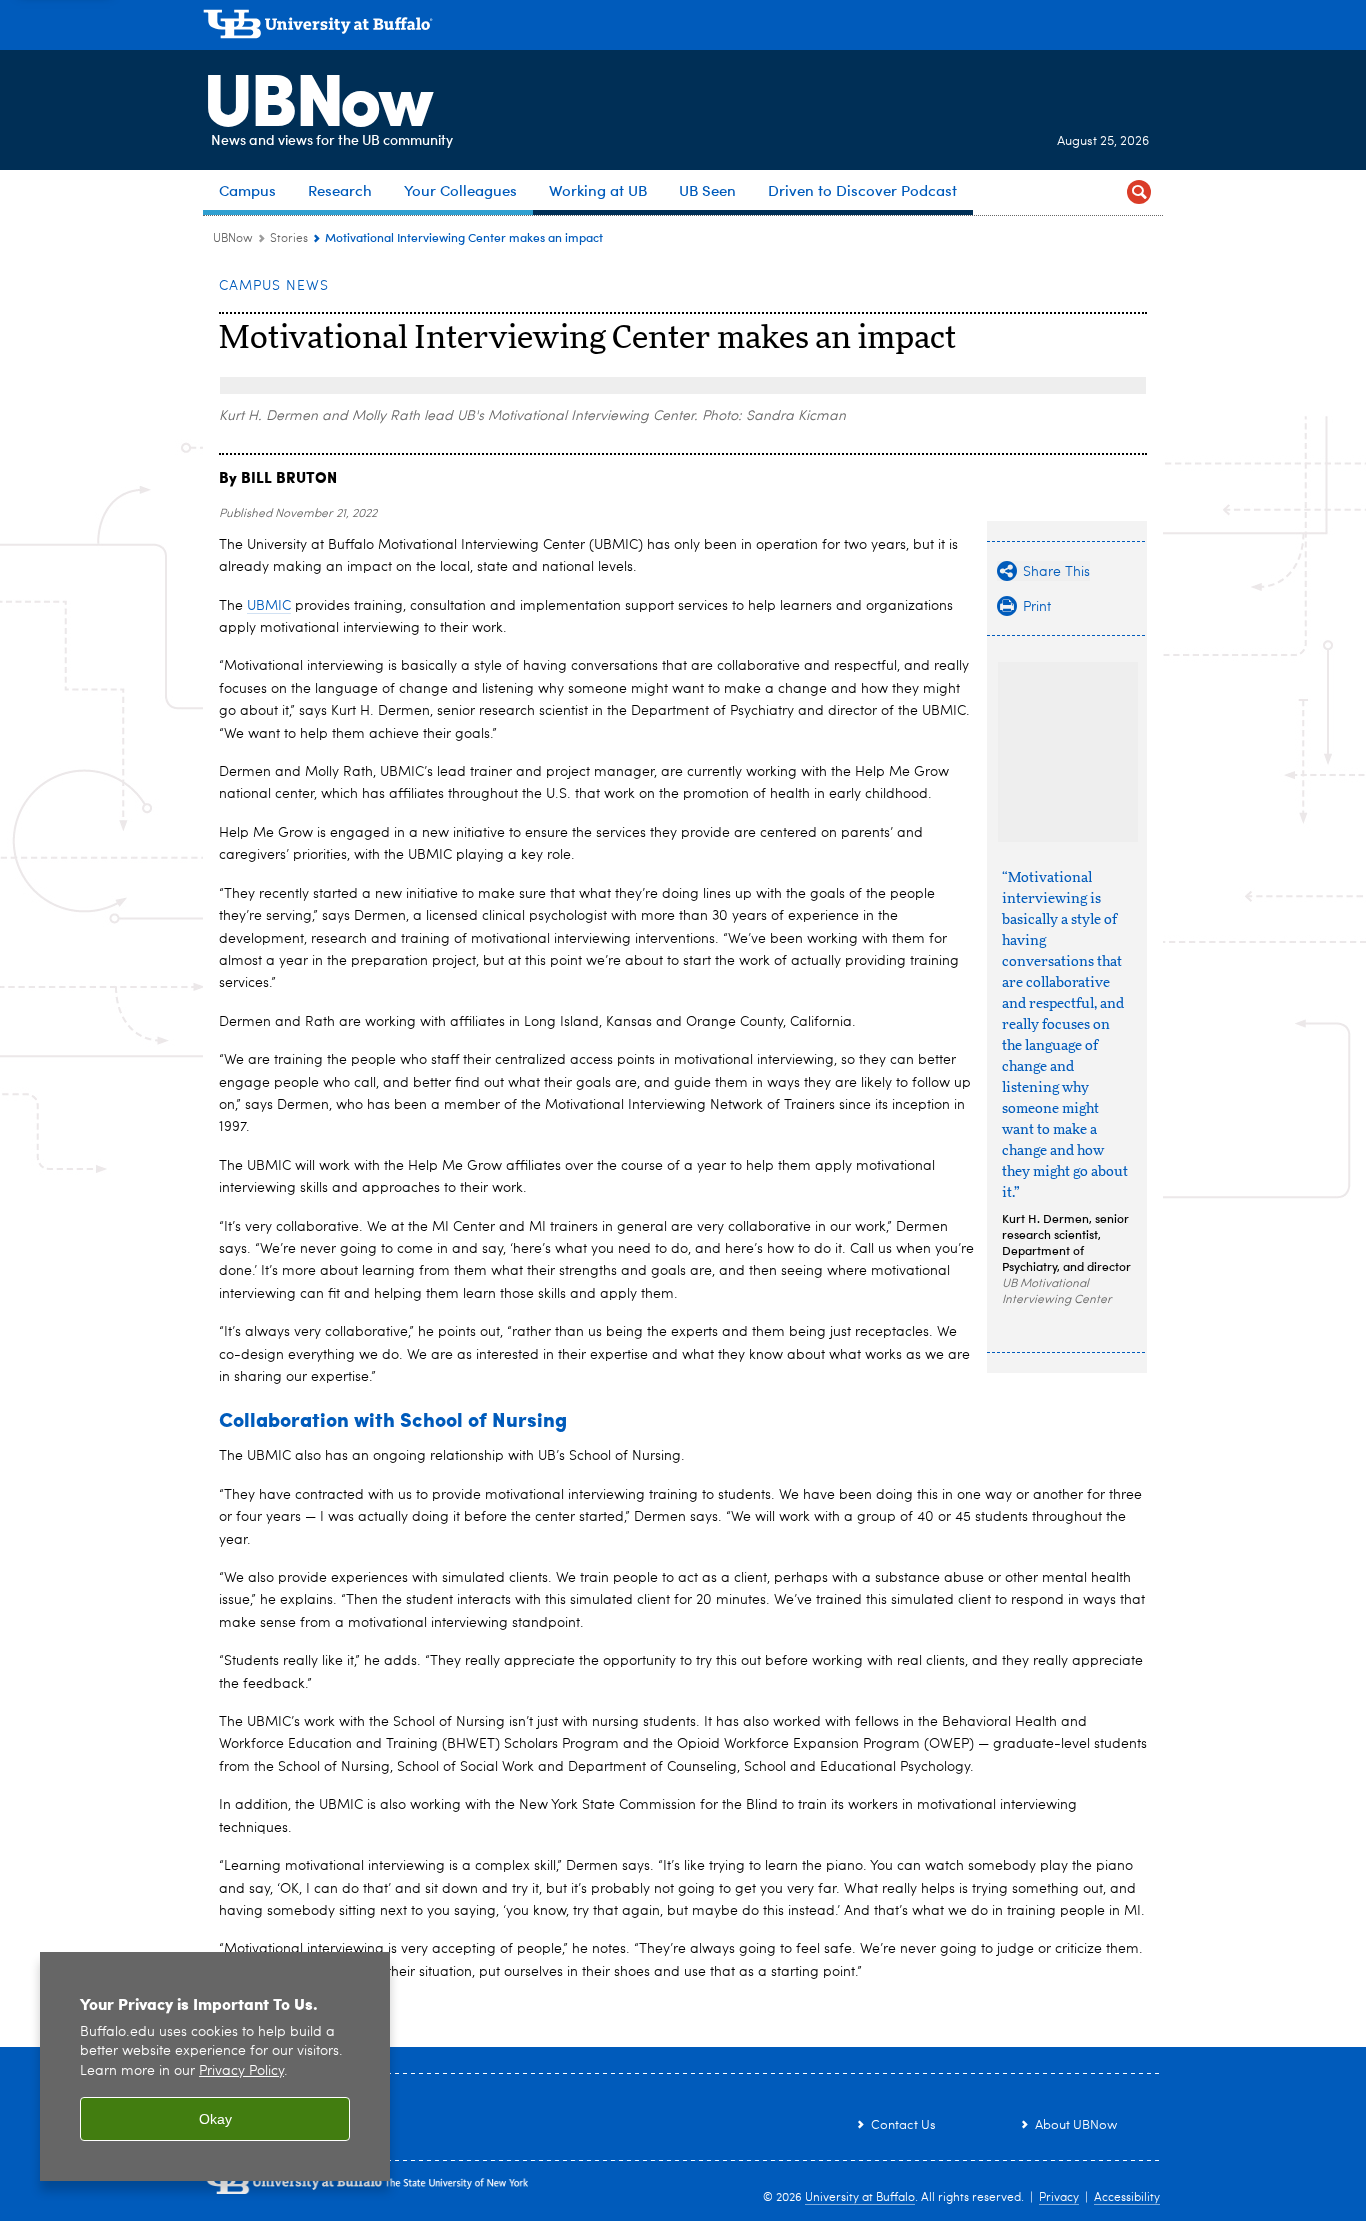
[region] (215, 2066)
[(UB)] (683, 28)
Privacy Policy (241, 2071)
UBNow (317, 95)
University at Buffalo (860, 2198)
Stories (289, 239)
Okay (215, 2119)
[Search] (1139, 192)
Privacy (1059, 2198)
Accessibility (1127, 2198)
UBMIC (269, 606)
